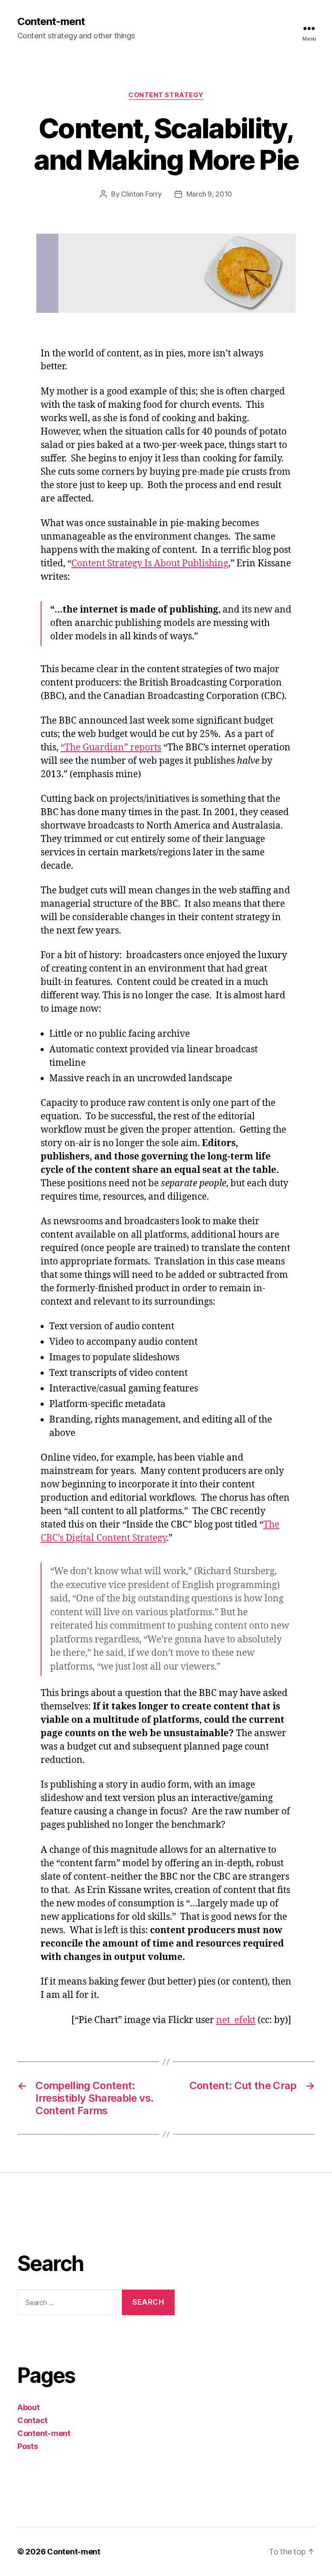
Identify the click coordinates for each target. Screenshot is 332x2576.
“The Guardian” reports (111, 748)
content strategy (166, 95)
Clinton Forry (141, 194)
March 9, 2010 (209, 194)
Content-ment (51, 22)
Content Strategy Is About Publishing (150, 564)
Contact (32, 2420)
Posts (28, 2446)
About (29, 2407)
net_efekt (236, 2020)
